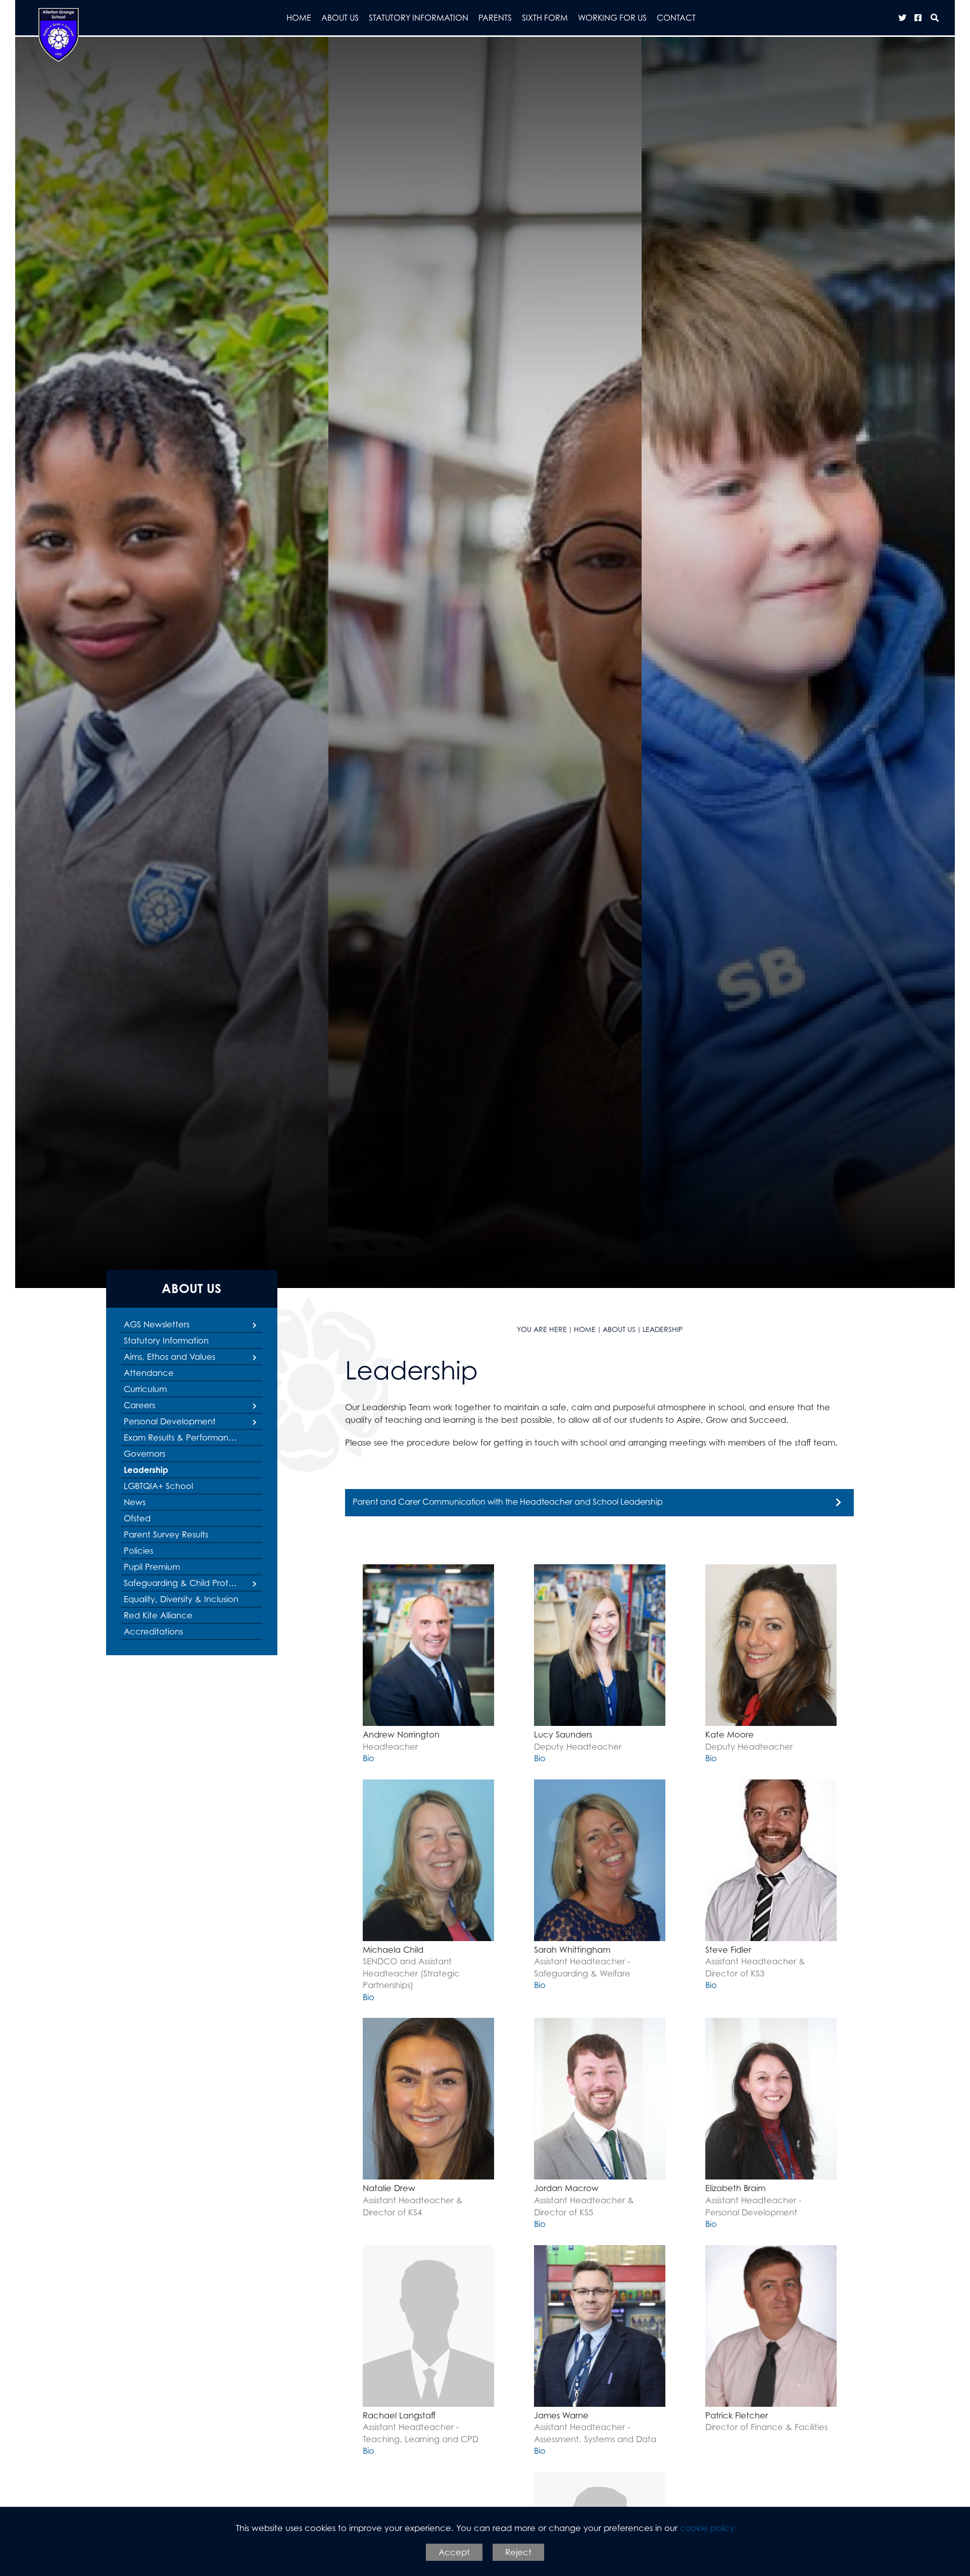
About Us (191, 1288)
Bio (369, 1758)
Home (585, 1329)
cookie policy (707, 2528)
